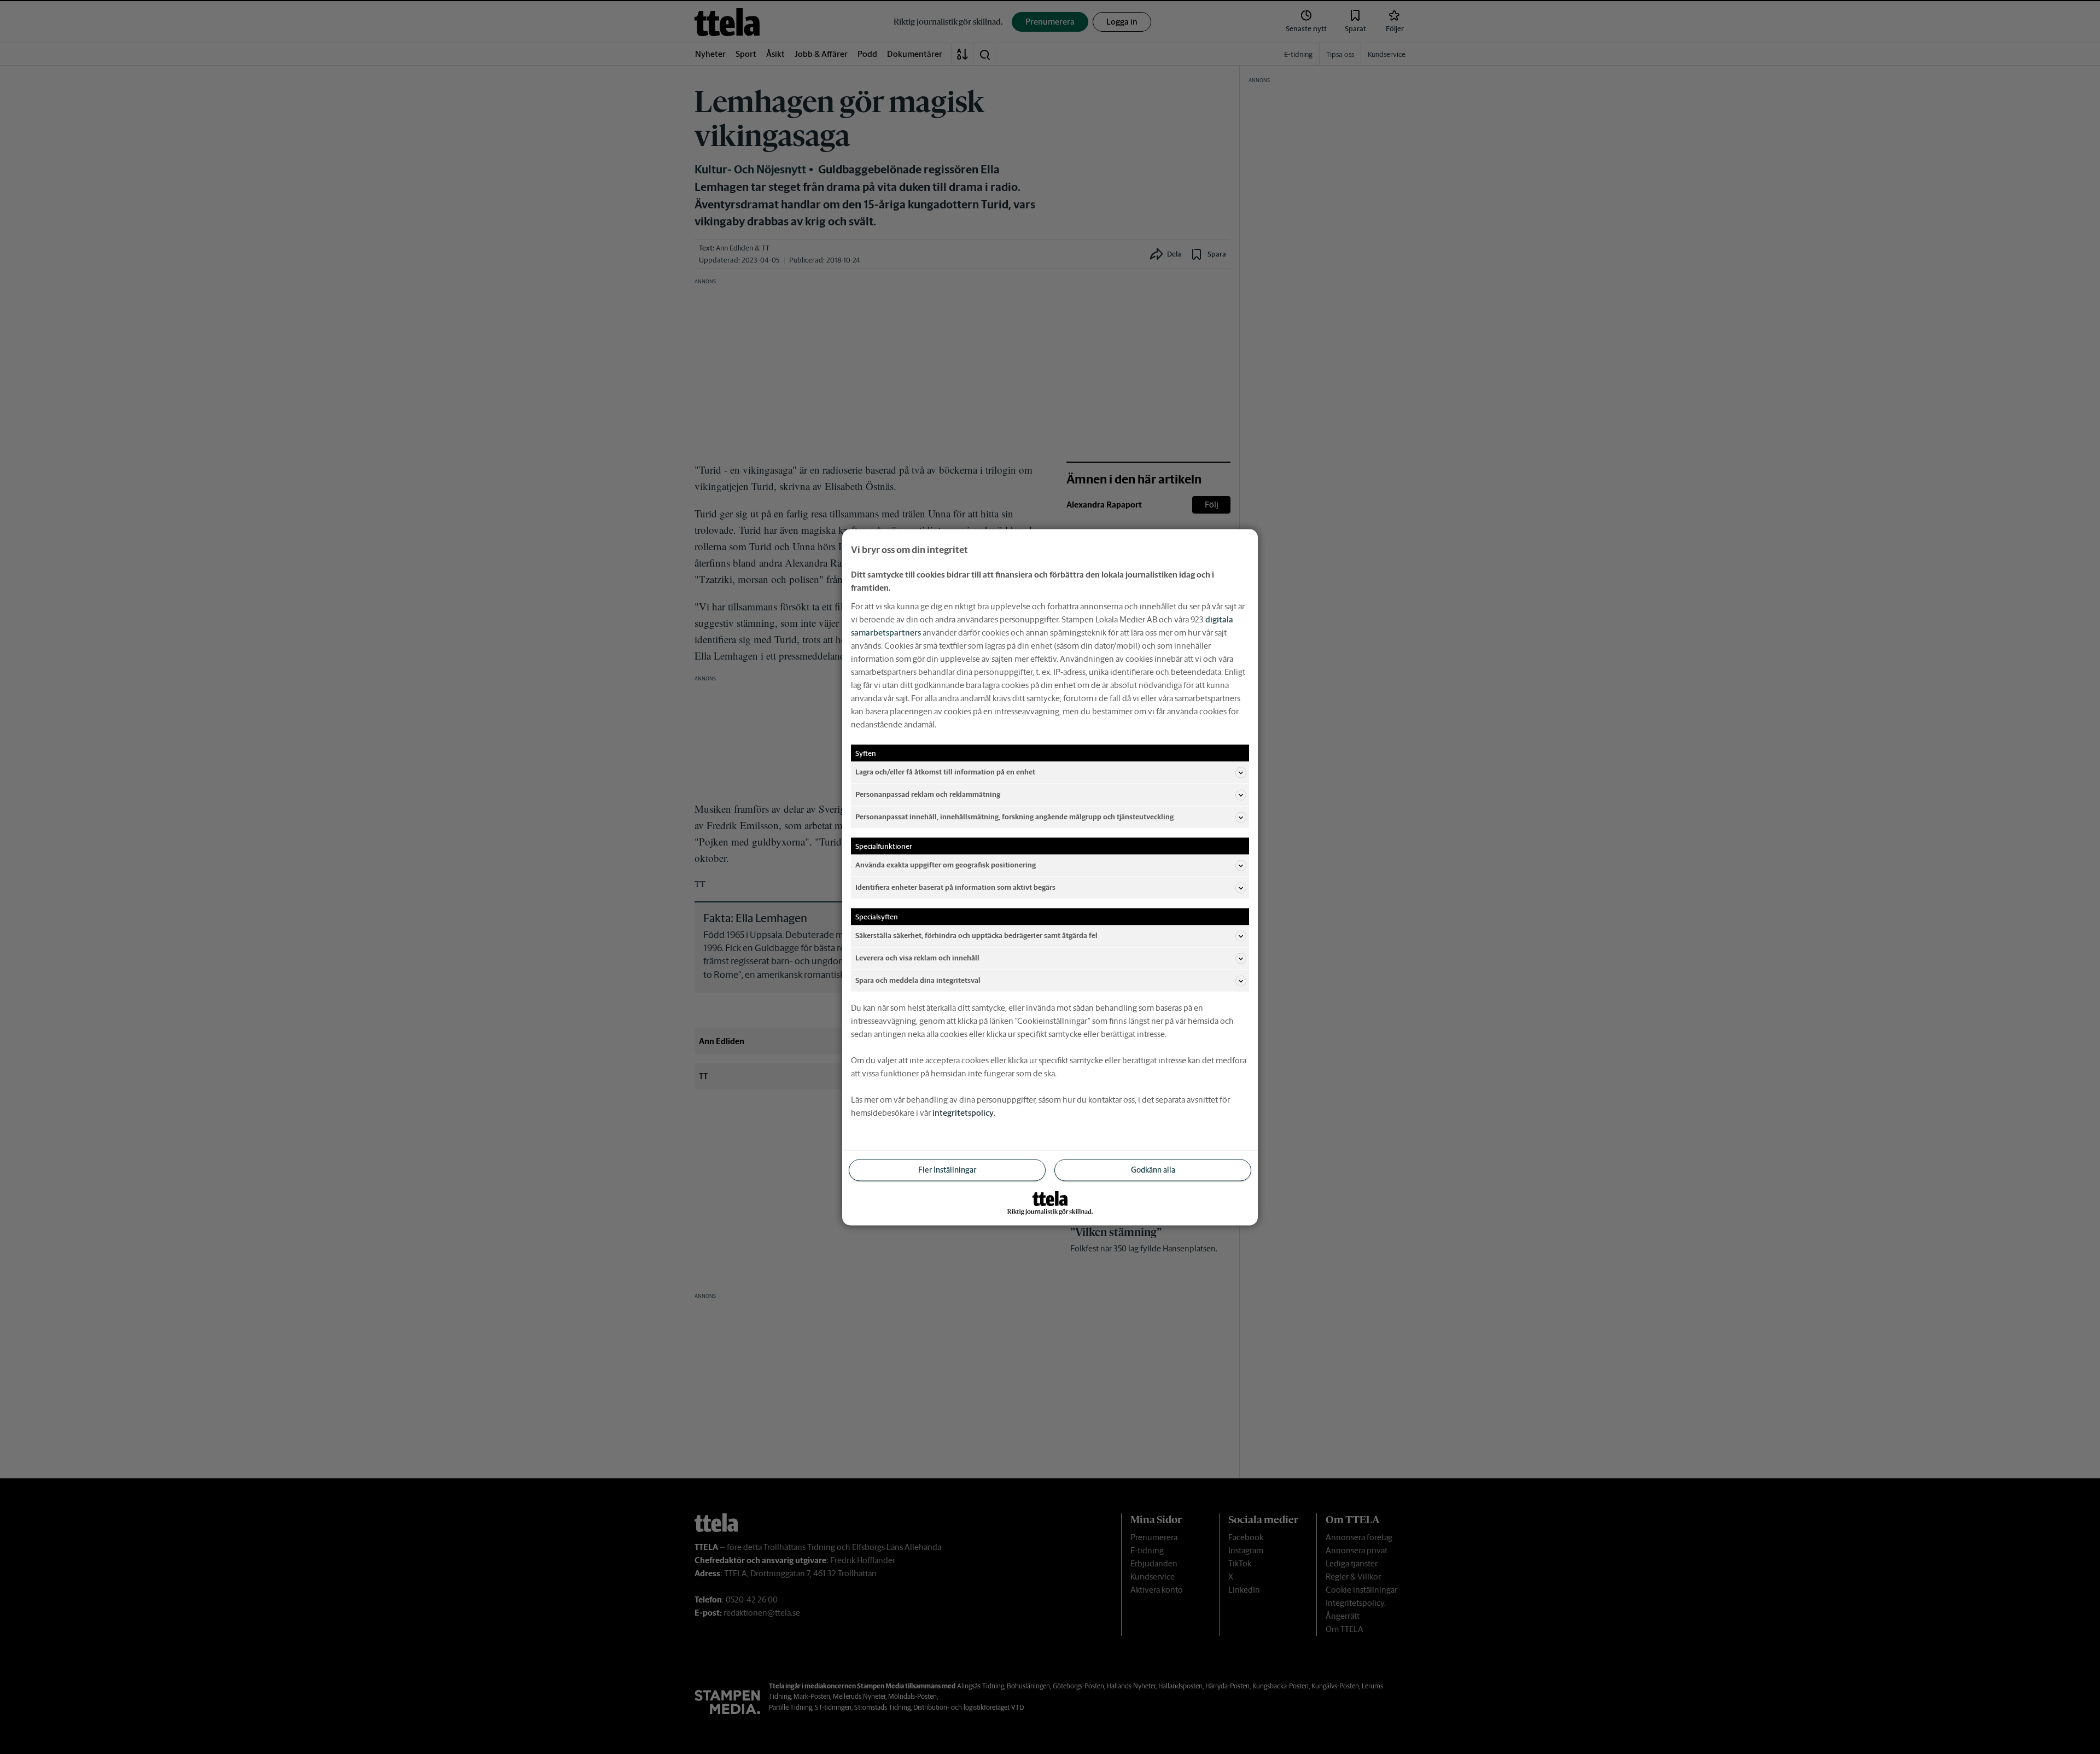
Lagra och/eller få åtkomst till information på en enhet (945, 772)
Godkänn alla (1153, 1169)
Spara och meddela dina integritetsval (918, 980)
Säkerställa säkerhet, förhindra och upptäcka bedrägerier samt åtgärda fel (976, 936)
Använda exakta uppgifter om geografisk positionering (946, 865)
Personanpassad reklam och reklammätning (928, 794)
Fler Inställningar (947, 1169)
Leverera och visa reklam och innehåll (917, 958)
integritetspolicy (963, 1112)
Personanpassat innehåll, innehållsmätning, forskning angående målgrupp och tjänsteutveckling (1014, 817)
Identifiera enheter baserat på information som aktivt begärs (955, 887)
